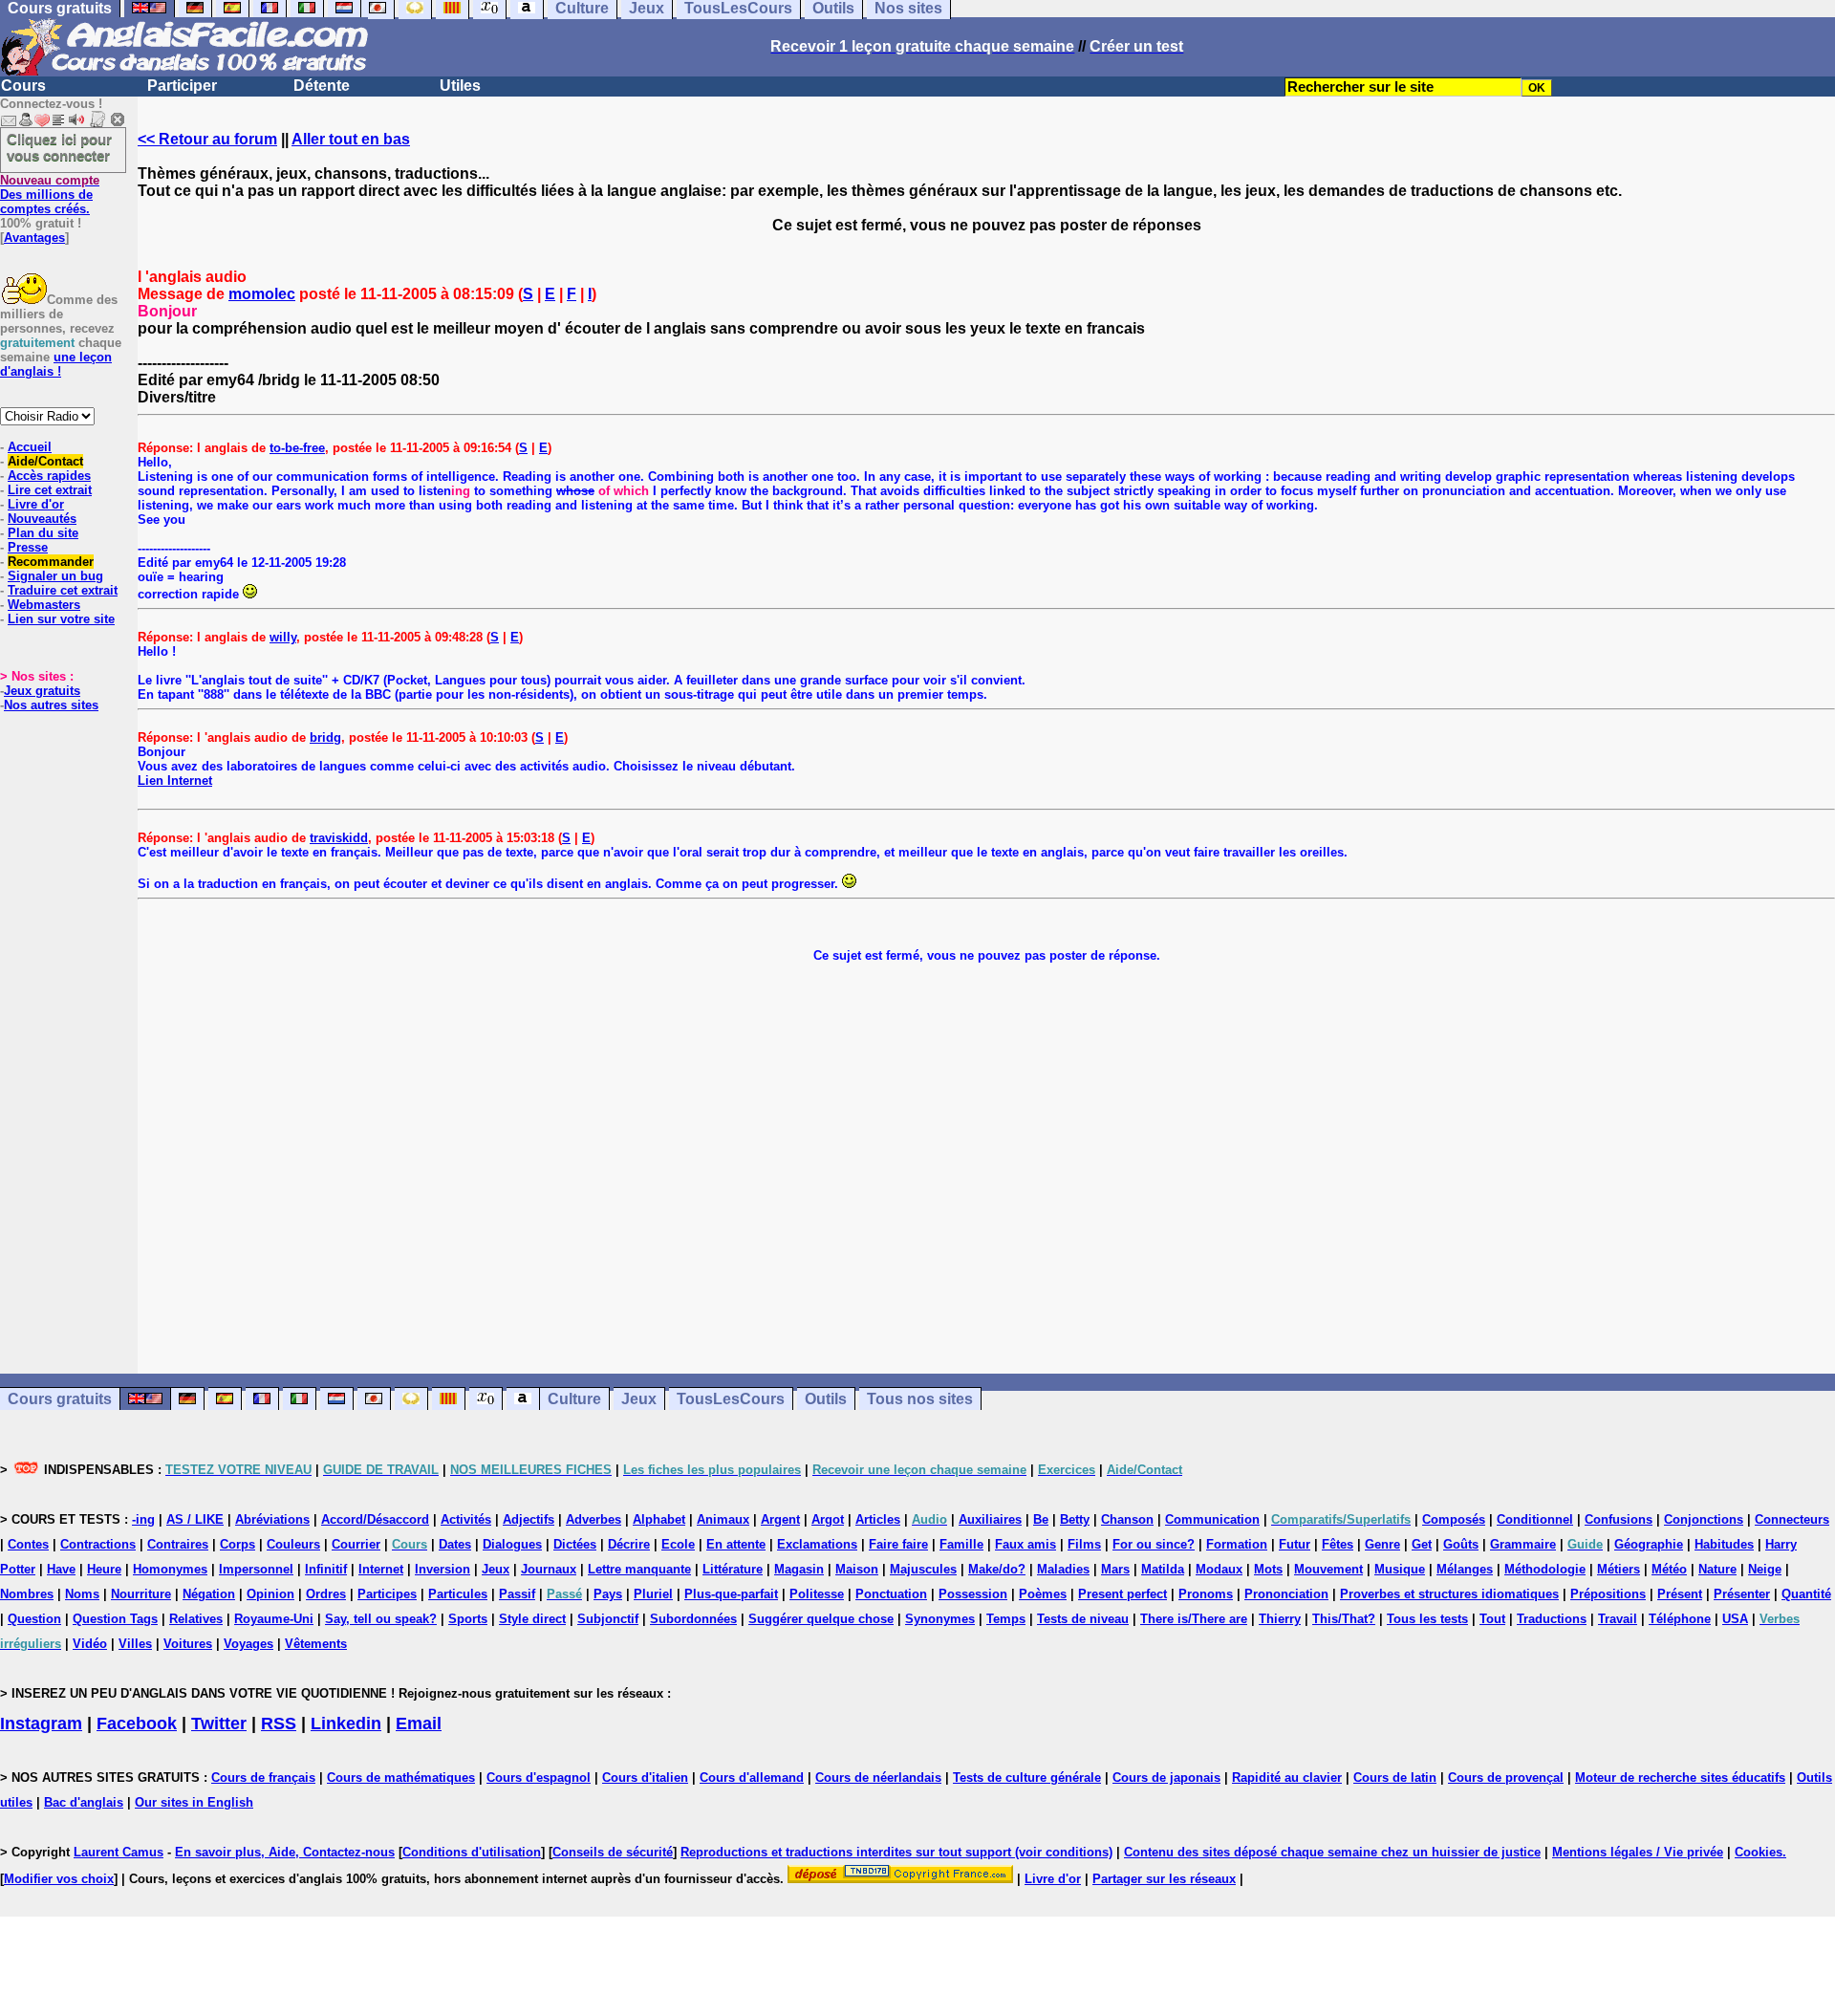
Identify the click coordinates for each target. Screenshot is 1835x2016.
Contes (28, 1544)
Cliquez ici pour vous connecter (59, 147)
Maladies (1063, 1569)
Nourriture (141, 1594)
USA (1735, 1619)
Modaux (1219, 1569)
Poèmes (1043, 1594)
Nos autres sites (51, 705)
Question (34, 1619)
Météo (1669, 1569)
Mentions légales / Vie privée (1638, 1852)
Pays (608, 1594)
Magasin (799, 1569)
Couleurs (293, 1544)
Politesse (817, 1594)
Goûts (1461, 1544)
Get (1422, 1544)
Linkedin (346, 1723)
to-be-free (297, 448)
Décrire (629, 1544)
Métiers (1619, 1569)
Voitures (188, 1644)
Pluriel (653, 1594)
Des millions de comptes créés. (50, 195)
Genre (1382, 1544)
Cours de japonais (1166, 1778)
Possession (973, 1594)
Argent (780, 1519)
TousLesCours (731, 1399)
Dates (455, 1544)
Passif (517, 1594)
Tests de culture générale (1027, 1778)
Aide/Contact (45, 461)
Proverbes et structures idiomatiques (1449, 1594)
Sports (468, 1619)
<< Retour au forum (207, 139)
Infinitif (326, 1569)
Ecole (678, 1544)
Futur (1295, 1544)
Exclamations (817, 1544)
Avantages (34, 238)
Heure (104, 1569)
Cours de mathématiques (401, 1778)
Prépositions (1608, 1594)
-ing (143, 1519)
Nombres (27, 1594)
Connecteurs (1792, 1519)
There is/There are (1194, 1619)
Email (419, 1723)
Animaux (723, 1519)
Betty (1075, 1519)
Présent (1680, 1594)
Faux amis (1025, 1544)
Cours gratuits (60, 1399)
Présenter (1742, 1594)
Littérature (733, 1569)
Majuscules (923, 1569)
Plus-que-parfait (731, 1594)
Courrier (356, 1544)
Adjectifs (529, 1519)
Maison (857, 1569)
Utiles (460, 86)
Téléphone (1680, 1619)
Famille (961, 1544)
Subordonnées (693, 1619)
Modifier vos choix (59, 1879)
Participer (182, 86)
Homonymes (170, 1569)
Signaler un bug (55, 576)
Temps (1006, 1619)
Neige (1765, 1569)
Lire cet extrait (50, 490)
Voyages (248, 1644)
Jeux (639, 1399)
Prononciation (1286, 1594)
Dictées (575, 1544)
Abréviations (272, 1519)
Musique (1400, 1569)
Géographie (1649, 1544)
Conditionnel (1535, 1519)
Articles (878, 1519)
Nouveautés (42, 519)
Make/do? (997, 1569)
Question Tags (115, 1619)
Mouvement (1328, 1569)
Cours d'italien (645, 1778)
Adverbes (594, 1519)
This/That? (1344, 1619)
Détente (322, 86)
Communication (1212, 1519)
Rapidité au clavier (1287, 1778)
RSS (279, 1723)
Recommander (51, 562)
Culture (574, 1399)
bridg (325, 737)
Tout (1492, 1619)
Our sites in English (194, 1802)
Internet (381, 1569)
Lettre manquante (639, 1569)
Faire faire (898, 1544)
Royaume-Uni (274, 1619)
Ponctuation (891, 1594)
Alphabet (659, 1519)
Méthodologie (1545, 1569)
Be (1041, 1519)
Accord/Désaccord (375, 1519)
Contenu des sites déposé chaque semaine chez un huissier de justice (1332, 1852)
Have (61, 1569)
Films (1084, 1544)
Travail (1618, 1619)
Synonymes (940, 1619)
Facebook (137, 1723)
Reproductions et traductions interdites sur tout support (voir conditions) (896, 1852)
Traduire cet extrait (63, 590)
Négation (209, 1594)
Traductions (1552, 1619)
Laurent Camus (119, 1852)
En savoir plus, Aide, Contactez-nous (285, 1852)
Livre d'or (36, 504)
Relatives (196, 1619)
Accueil (30, 447)
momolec (262, 294)
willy (283, 637)
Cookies (1759, 1852)
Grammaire (1523, 1544)
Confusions (1619, 1519)
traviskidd (339, 838)
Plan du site (43, 533)
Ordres (326, 1594)
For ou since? (1154, 1544)
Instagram (41, 1723)
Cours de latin (1395, 1778)
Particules (458, 1594)
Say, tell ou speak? (381, 1619)
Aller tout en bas (351, 139)
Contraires (178, 1544)
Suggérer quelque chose (821, 1619)
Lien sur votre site (61, 619)
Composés (1454, 1519)
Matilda (1163, 1569)
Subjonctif (608, 1619)
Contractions (98, 1544)
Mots (1268, 1569)
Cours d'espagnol (539, 1778)
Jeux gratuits (42, 691)
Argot (828, 1519)
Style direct (532, 1619)
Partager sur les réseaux (1164, 1879)
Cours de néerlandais (878, 1778)
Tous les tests (1427, 1619)
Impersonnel (256, 1569)
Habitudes (1724, 1544)
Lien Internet (175, 780)
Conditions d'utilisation (472, 1852)
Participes (387, 1594)
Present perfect (1123, 1594)
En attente (736, 1544)
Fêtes (1338, 1544)
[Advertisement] (986, 1168)
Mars (1115, 1569)
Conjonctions (1704, 1519)
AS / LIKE (195, 1519)
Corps (237, 1544)
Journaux (549, 1569)
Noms (82, 1594)
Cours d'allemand (752, 1778)
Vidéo (90, 1644)
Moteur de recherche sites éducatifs (1680, 1778)
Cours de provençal (1506, 1778)
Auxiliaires (990, 1519)
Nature (1717, 1569)
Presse (28, 547)
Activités (466, 1519)
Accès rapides (49, 476)
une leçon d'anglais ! (56, 364)
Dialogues (512, 1544)
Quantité (1806, 1594)
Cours (23, 86)
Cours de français (263, 1778)
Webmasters (44, 605)
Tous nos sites (920, 1399)
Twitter (219, 1723)
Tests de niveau (1083, 1619)
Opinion (270, 1594)
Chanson (1127, 1519)
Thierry (1280, 1619)
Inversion (443, 1569)
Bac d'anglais (84, 1802)
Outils (826, 1399)
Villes (135, 1644)
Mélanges (1465, 1569)
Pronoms (1206, 1594)
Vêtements (316, 1644)
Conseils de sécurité (613, 1852)
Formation (1237, 1544)
